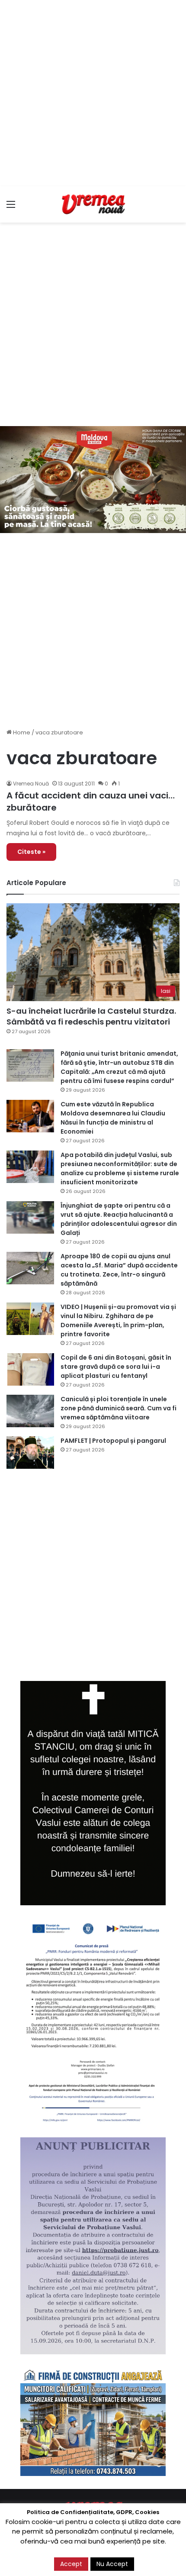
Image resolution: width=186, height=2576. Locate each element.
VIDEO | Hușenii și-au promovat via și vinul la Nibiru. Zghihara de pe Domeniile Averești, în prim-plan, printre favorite (118, 1320)
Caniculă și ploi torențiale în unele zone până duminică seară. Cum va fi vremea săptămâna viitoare (119, 1408)
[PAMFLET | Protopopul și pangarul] (30, 1453)
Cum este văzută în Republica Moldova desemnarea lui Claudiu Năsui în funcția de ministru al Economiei (113, 1118)
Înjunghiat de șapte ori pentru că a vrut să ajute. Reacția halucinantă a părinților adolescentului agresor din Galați (119, 1219)
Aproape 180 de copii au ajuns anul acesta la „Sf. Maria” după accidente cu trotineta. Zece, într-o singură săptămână (119, 1270)
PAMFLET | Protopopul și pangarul (113, 1441)
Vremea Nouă (31, 784)
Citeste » (31, 852)
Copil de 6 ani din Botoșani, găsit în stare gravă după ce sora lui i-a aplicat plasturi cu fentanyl (116, 1367)
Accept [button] (71, 2564)
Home (21, 732)
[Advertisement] (93, 93)
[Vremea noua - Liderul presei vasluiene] (93, 204)
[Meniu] (11, 208)
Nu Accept (112, 2564)
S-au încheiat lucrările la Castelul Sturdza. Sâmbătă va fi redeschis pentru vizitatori (91, 1016)
